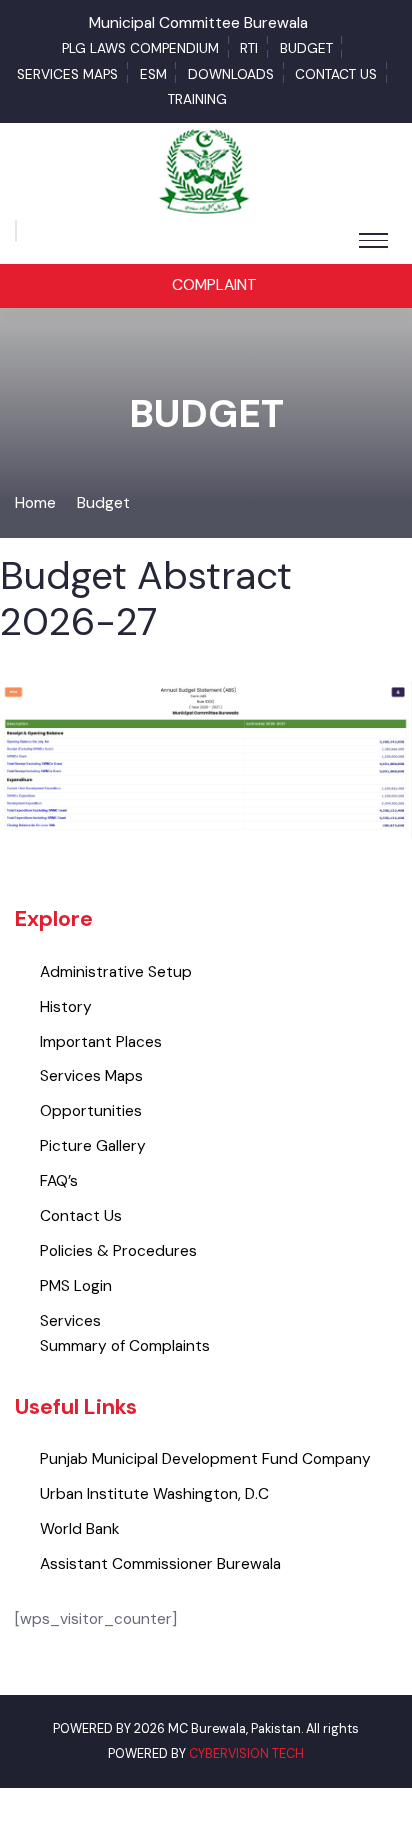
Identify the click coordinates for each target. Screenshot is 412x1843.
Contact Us (336, 74)
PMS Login (76, 1286)
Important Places (101, 1042)
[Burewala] (206, 171)
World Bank (80, 1529)
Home (35, 503)
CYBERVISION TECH (246, 1753)
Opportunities (91, 1111)
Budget (306, 48)
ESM (153, 74)
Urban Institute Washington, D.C (154, 1494)
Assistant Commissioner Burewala (160, 1564)
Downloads (231, 74)
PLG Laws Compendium (140, 48)
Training (197, 99)
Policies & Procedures (118, 1251)
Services (70, 1321)
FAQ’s (59, 1181)
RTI (249, 48)
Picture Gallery (93, 1146)
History (66, 1007)
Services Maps (67, 74)
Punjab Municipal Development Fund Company (205, 1459)
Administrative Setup (116, 972)
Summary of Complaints (125, 1346)
